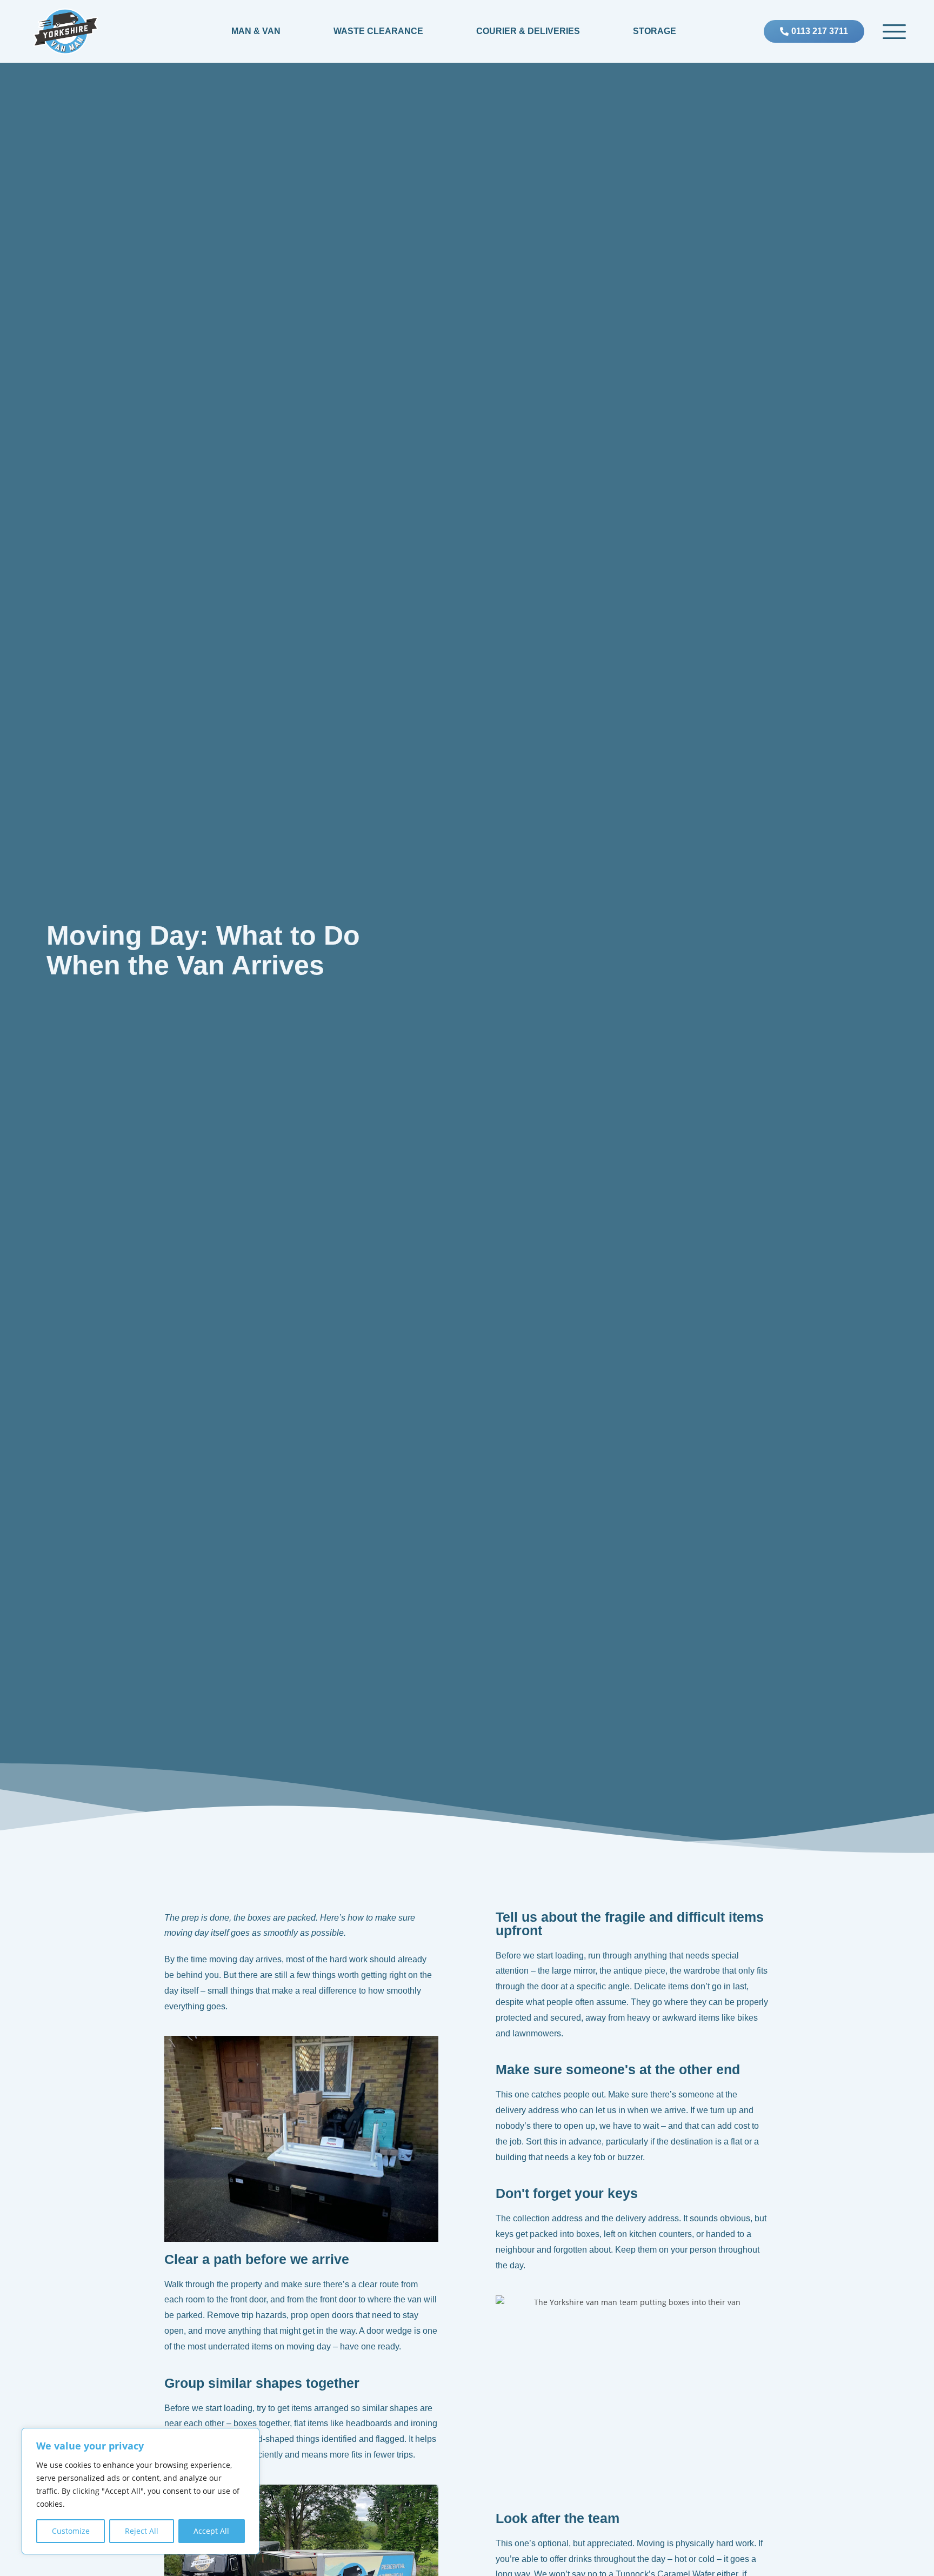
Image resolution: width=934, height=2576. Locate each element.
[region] (141, 2491)
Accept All (211, 2531)
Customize (71, 2531)
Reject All (142, 2531)
